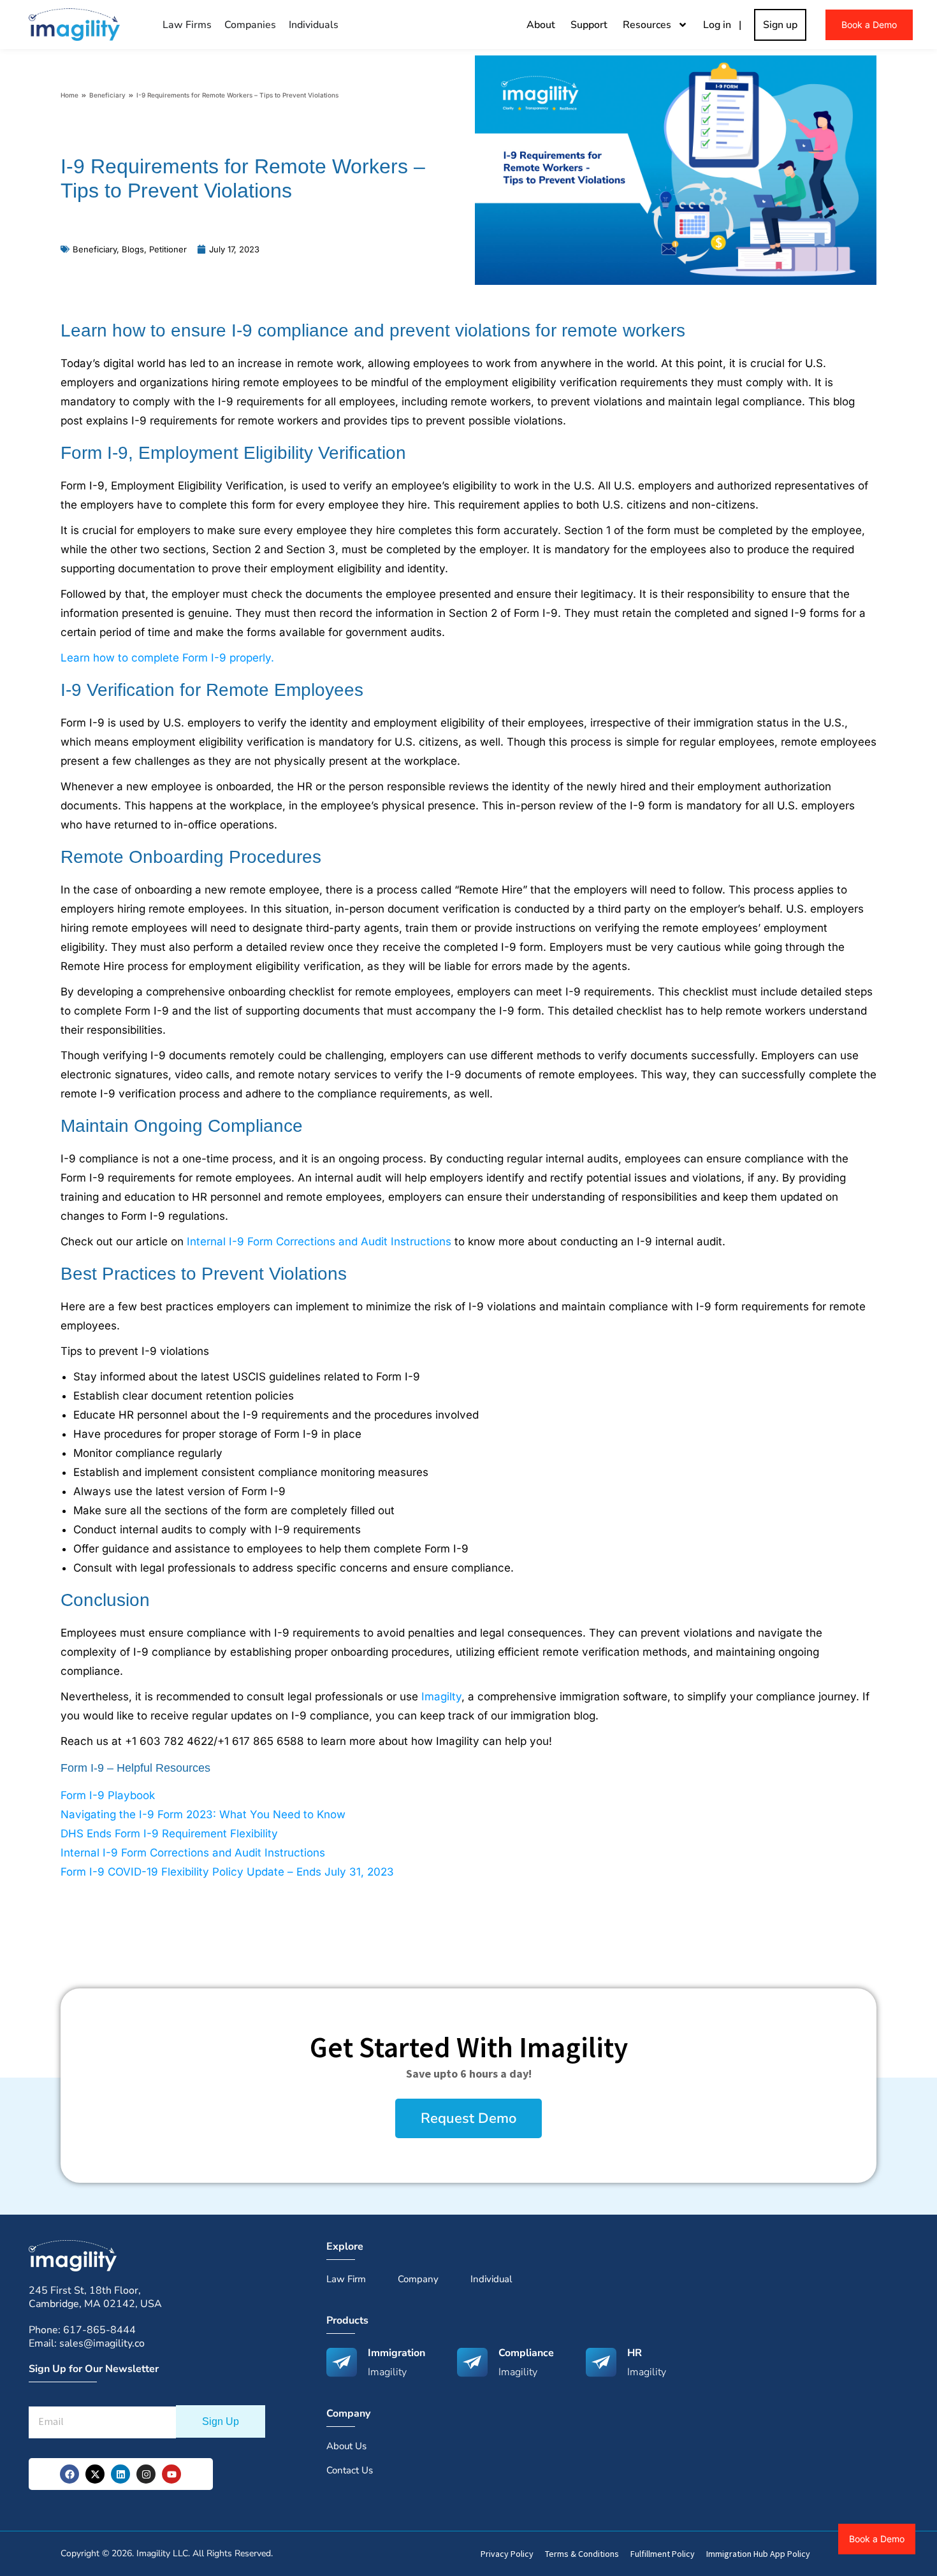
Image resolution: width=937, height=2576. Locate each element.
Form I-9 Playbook (108, 1795)
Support (589, 25)
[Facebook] (69, 2474)
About (541, 25)
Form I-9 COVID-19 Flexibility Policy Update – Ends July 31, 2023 (227, 1872)
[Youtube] (171, 2474)
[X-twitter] (95, 2474)
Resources (647, 25)
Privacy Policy (507, 2554)
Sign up (780, 25)
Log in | (725, 25)
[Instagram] (146, 2474)
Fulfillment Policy (663, 2554)
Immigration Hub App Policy (758, 2554)
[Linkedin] (120, 2474)
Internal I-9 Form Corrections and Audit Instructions (319, 1241)
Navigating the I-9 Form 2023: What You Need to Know (203, 1814)
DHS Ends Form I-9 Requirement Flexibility (169, 1834)
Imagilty (441, 1697)
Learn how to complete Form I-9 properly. (167, 658)
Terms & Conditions (582, 2554)
